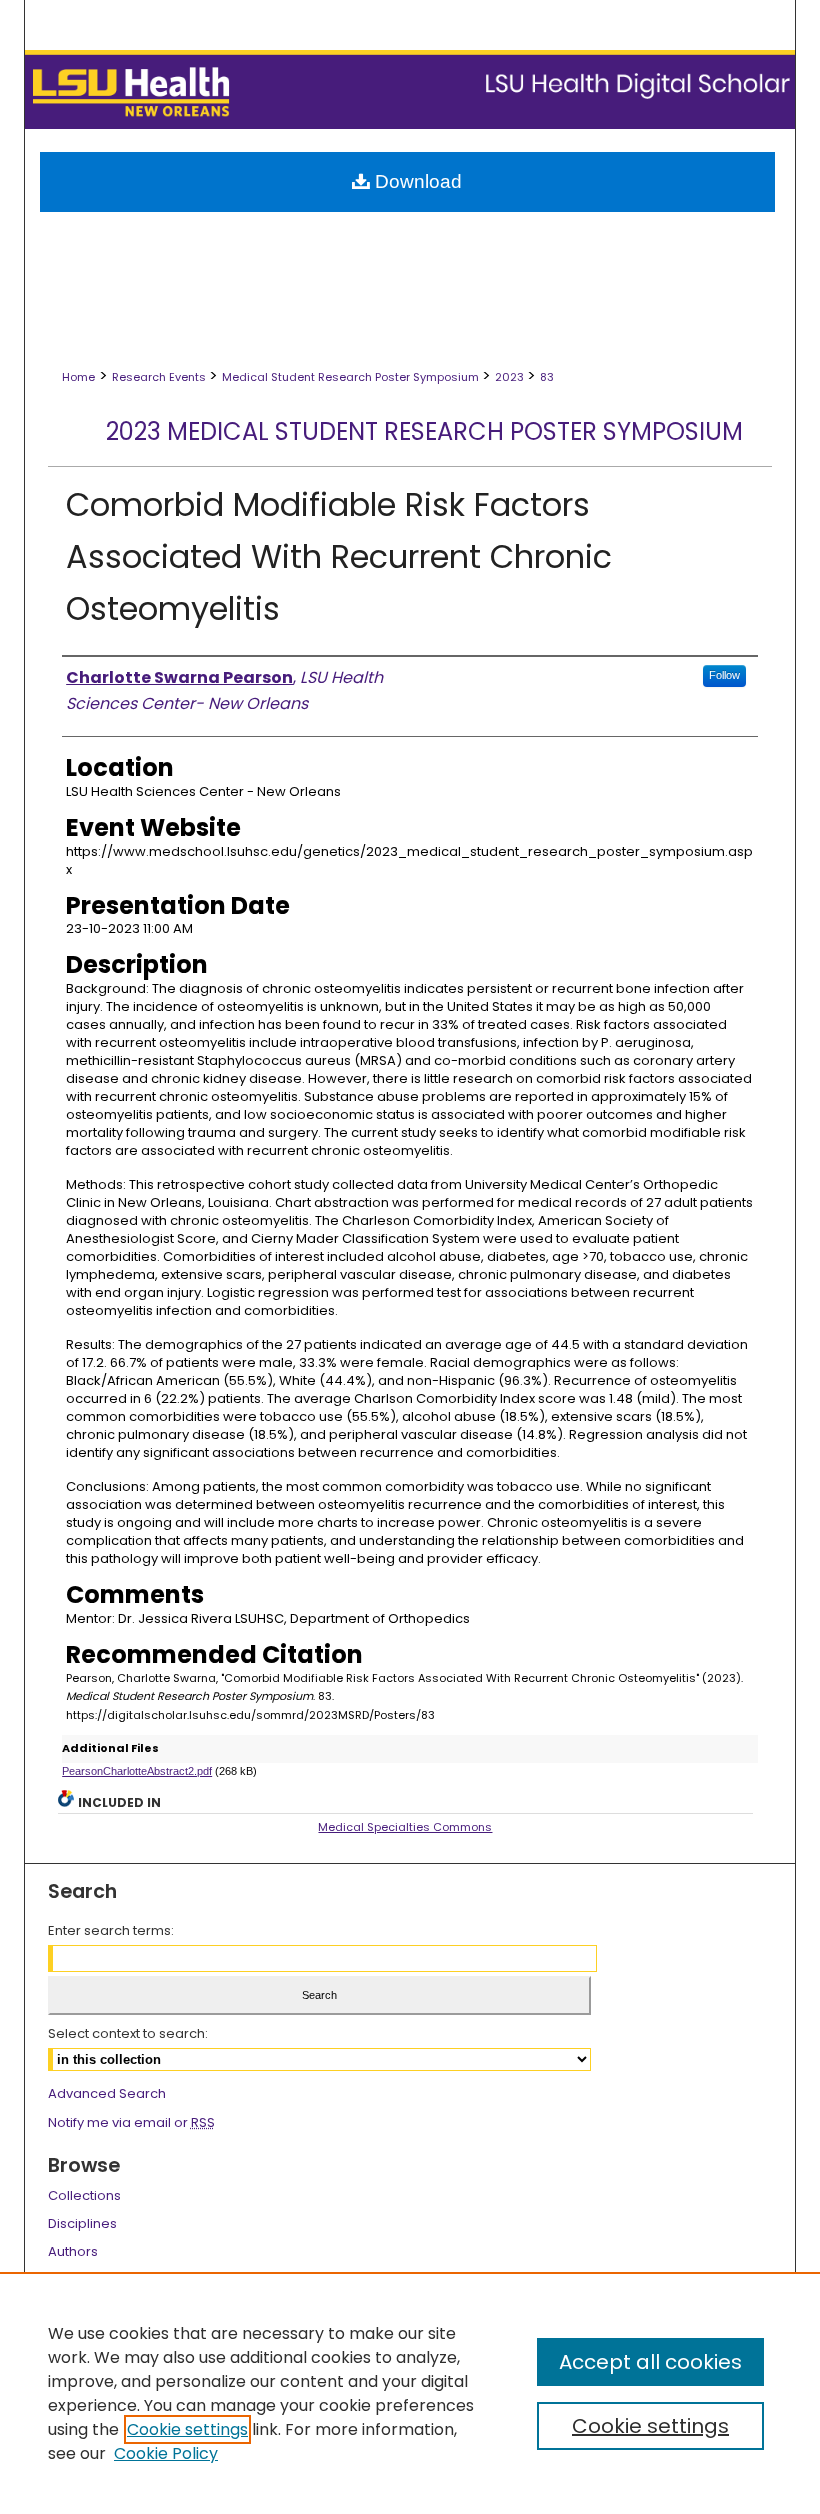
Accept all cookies (650, 2362)
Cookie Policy (166, 2453)
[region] (410, 2393)
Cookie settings (187, 2429)
